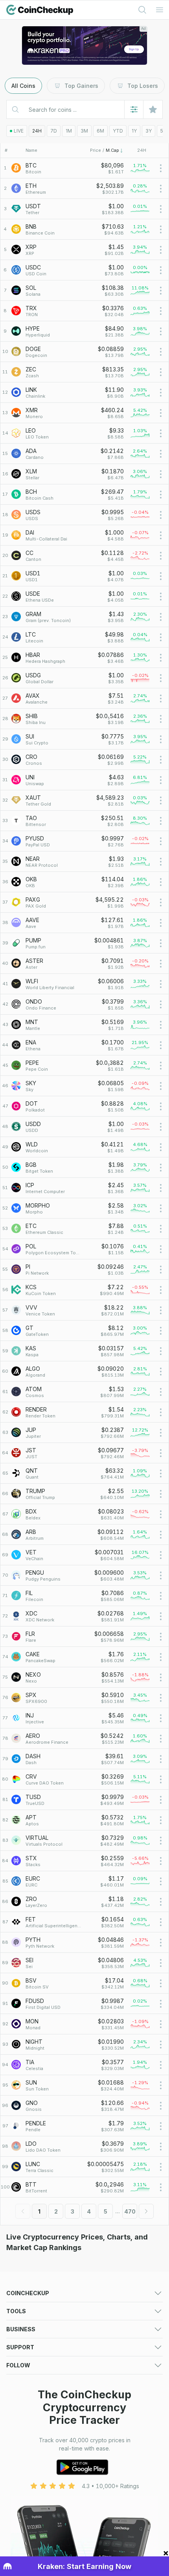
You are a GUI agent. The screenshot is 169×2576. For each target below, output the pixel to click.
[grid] (84, 1178)
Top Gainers (81, 86)
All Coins (23, 86)
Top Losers (143, 86)
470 (130, 2211)
